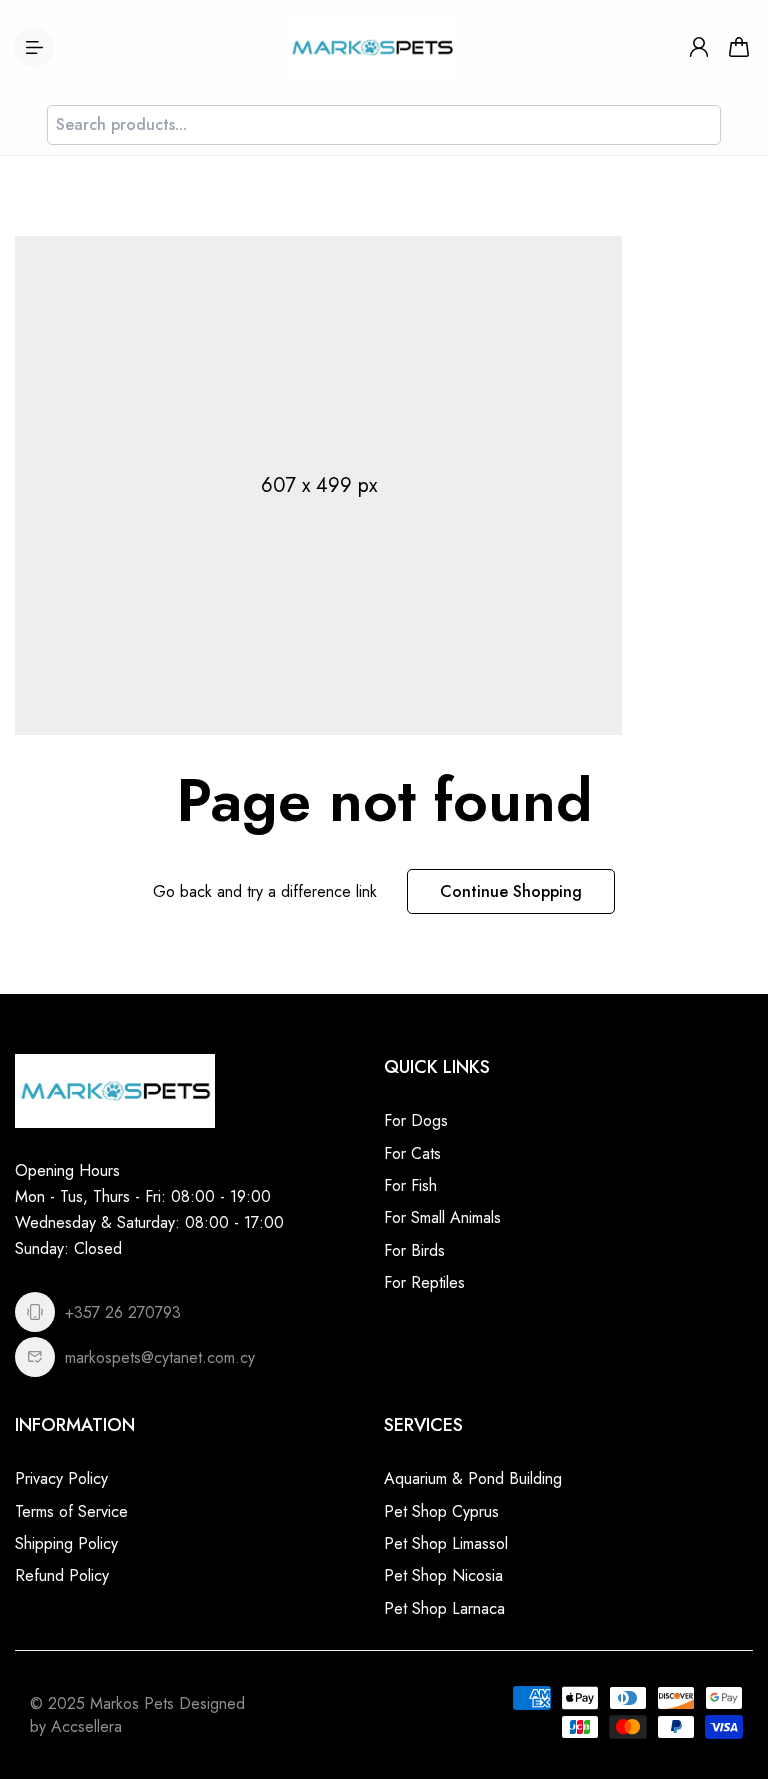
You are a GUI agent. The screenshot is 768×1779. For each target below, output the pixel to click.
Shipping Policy (66, 1543)
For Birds (414, 1250)
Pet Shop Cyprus (441, 1511)
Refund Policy (62, 1575)
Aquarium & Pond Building (473, 1478)
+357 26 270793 (123, 1312)
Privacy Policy (61, 1478)
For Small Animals (442, 1217)
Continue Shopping (511, 891)
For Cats (412, 1153)
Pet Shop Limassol (446, 1543)
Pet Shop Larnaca (444, 1608)
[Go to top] (733, 1709)
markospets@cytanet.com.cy (160, 1357)
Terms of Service (71, 1511)
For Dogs (416, 1120)
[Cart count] (739, 47)
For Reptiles (424, 1282)
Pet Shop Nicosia (443, 1575)
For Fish (410, 1185)
